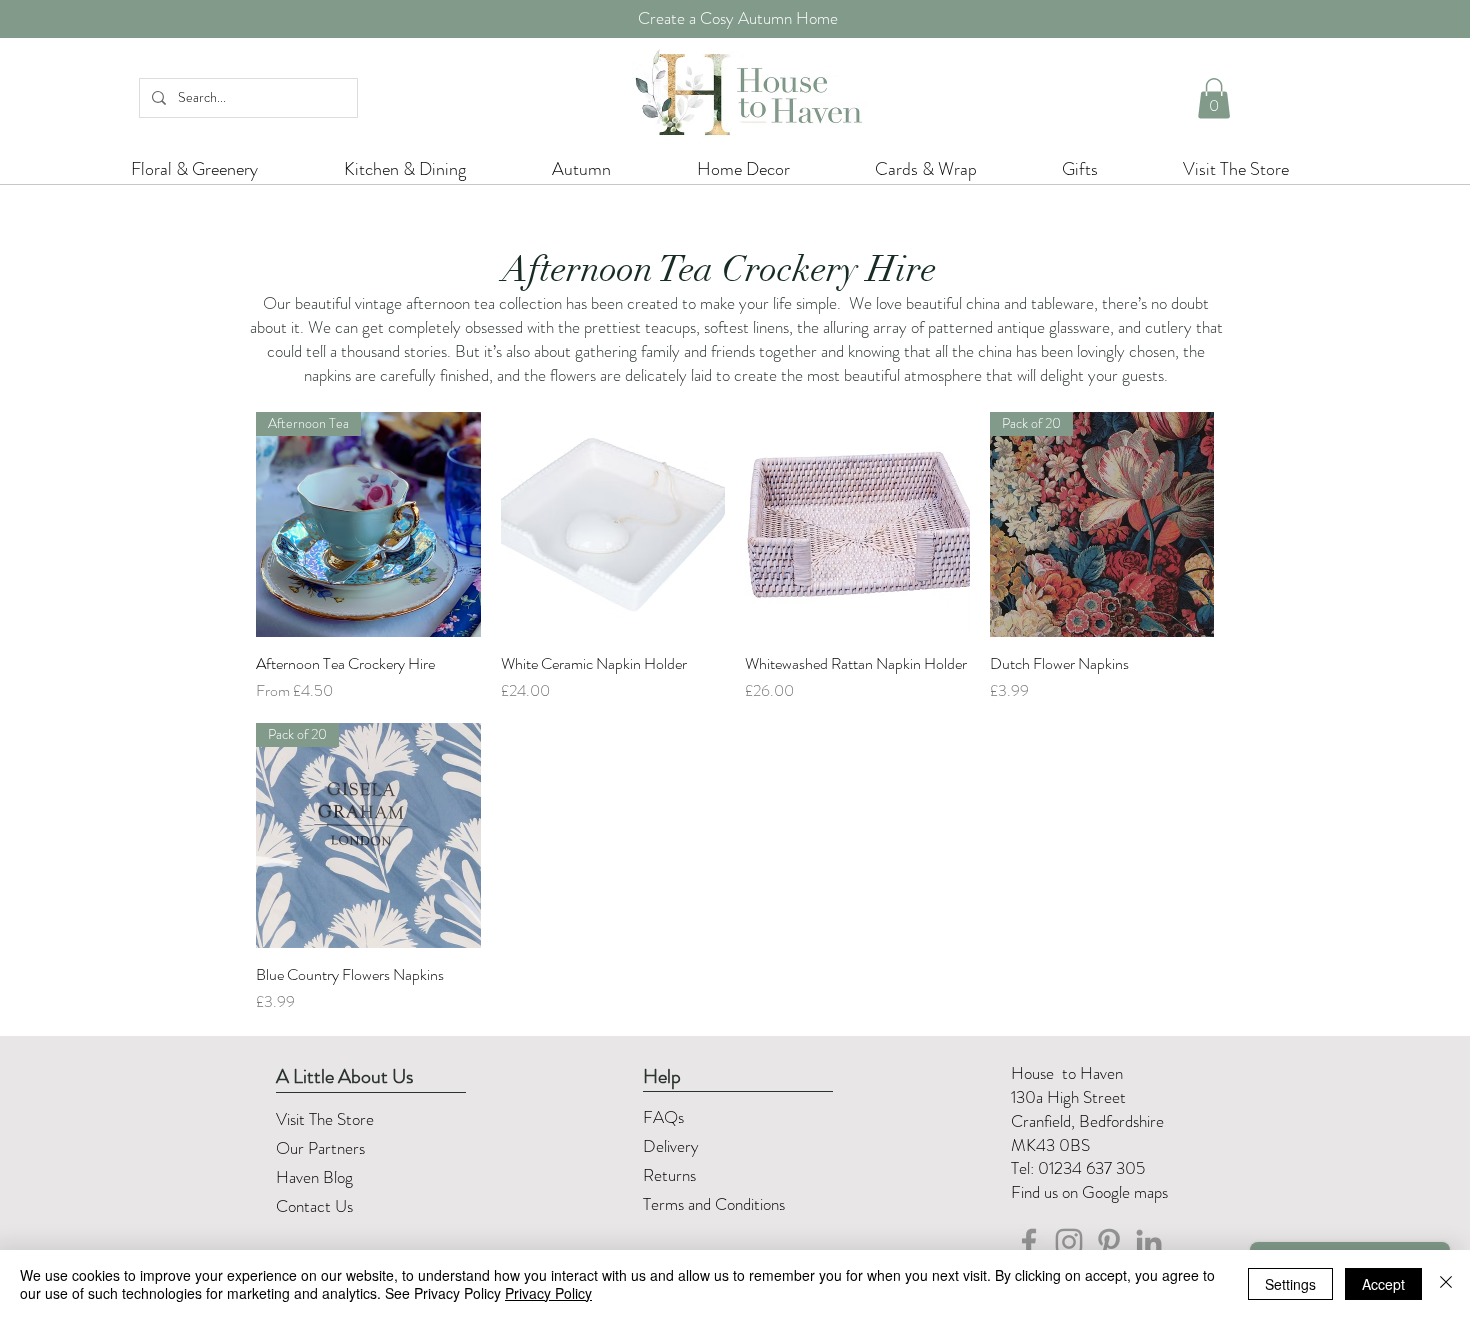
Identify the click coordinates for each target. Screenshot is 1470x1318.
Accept (1383, 1284)
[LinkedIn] (1149, 1242)
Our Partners (320, 1148)
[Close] (1446, 1284)
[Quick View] (613, 524)
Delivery (671, 1146)
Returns (671, 1175)
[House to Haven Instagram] (1069, 1242)
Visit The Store (325, 1119)
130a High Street (1068, 1097)
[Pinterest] (1109, 1242)
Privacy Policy (548, 1293)
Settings (1290, 1284)
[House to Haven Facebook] (1029, 1242)
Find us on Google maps (1089, 1192)
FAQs (663, 1117)
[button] (1214, 98)
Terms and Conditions (716, 1204)
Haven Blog (314, 1177)
